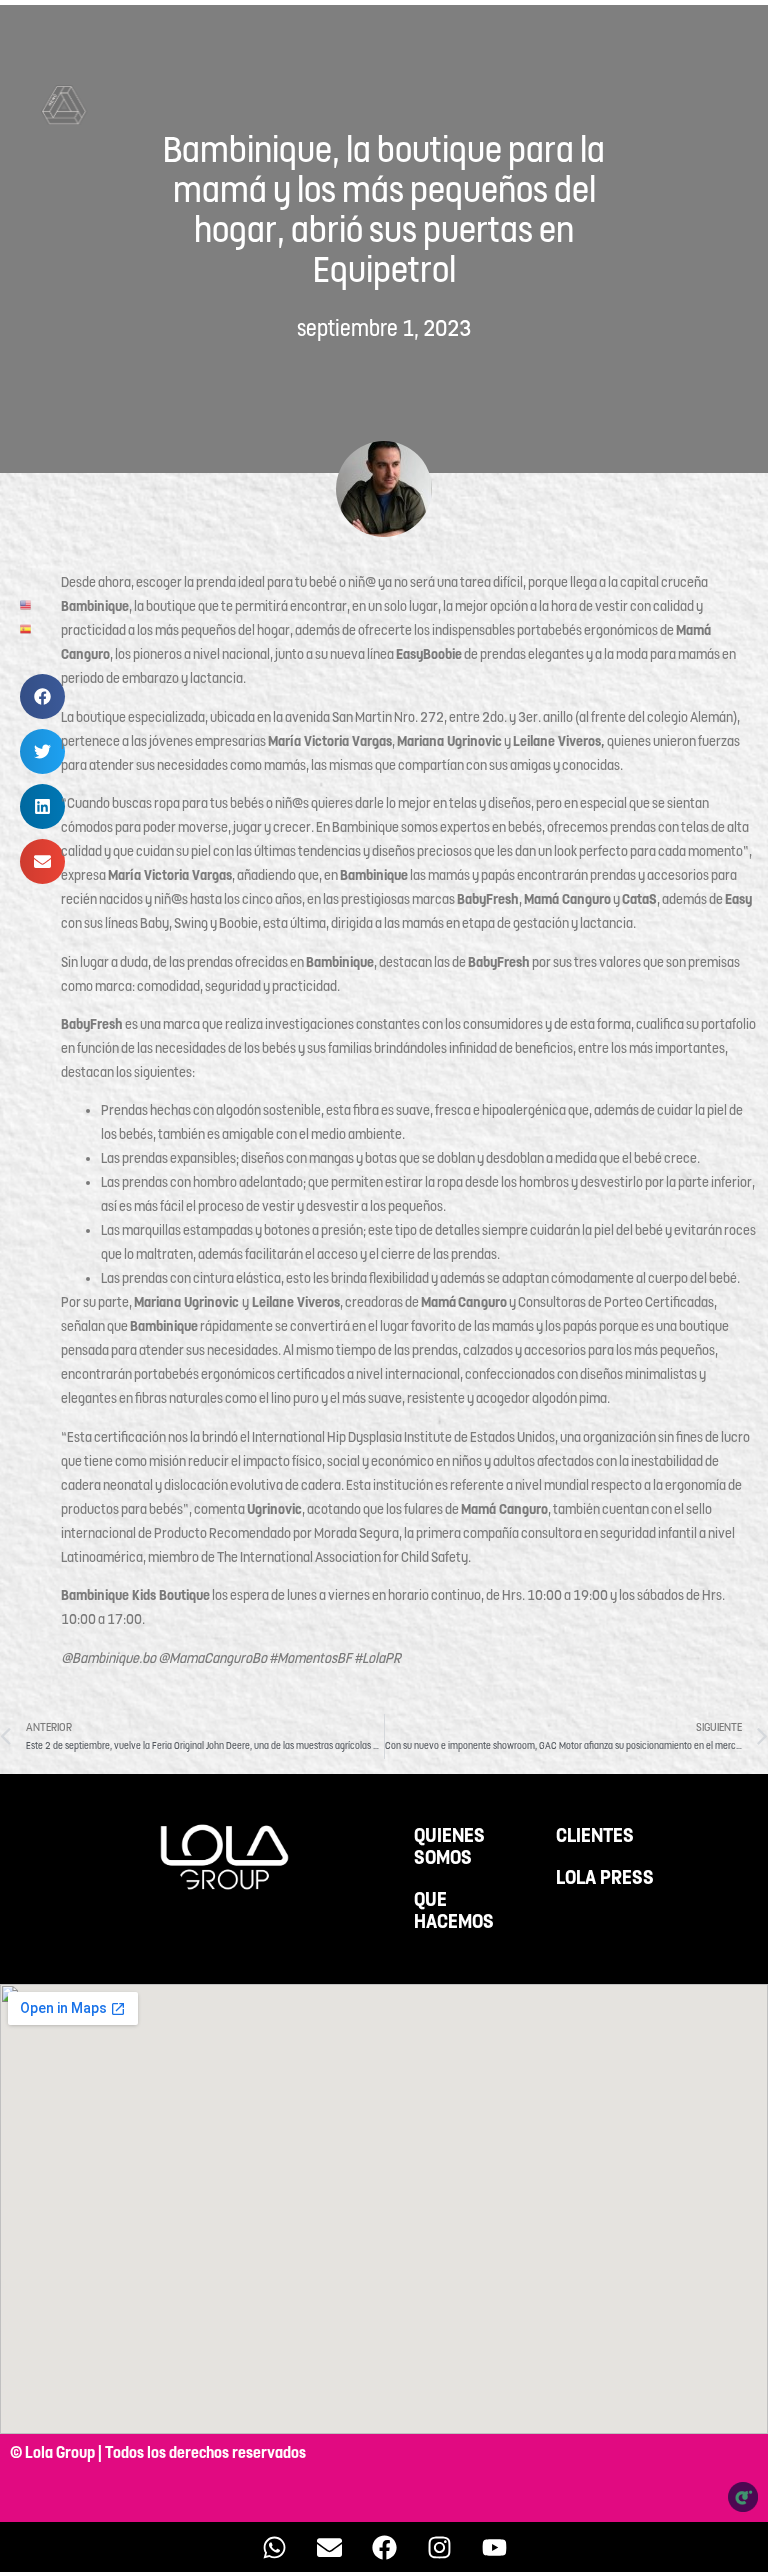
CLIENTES (595, 1836)
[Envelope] (329, 2547)
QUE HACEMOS (454, 1911)
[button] (42, 696)
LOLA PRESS (605, 1878)
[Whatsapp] (274, 2547)
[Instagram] (439, 2547)
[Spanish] (26, 628)
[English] (26, 604)
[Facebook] (384, 2547)
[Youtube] (494, 2547)
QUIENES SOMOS (449, 1847)
